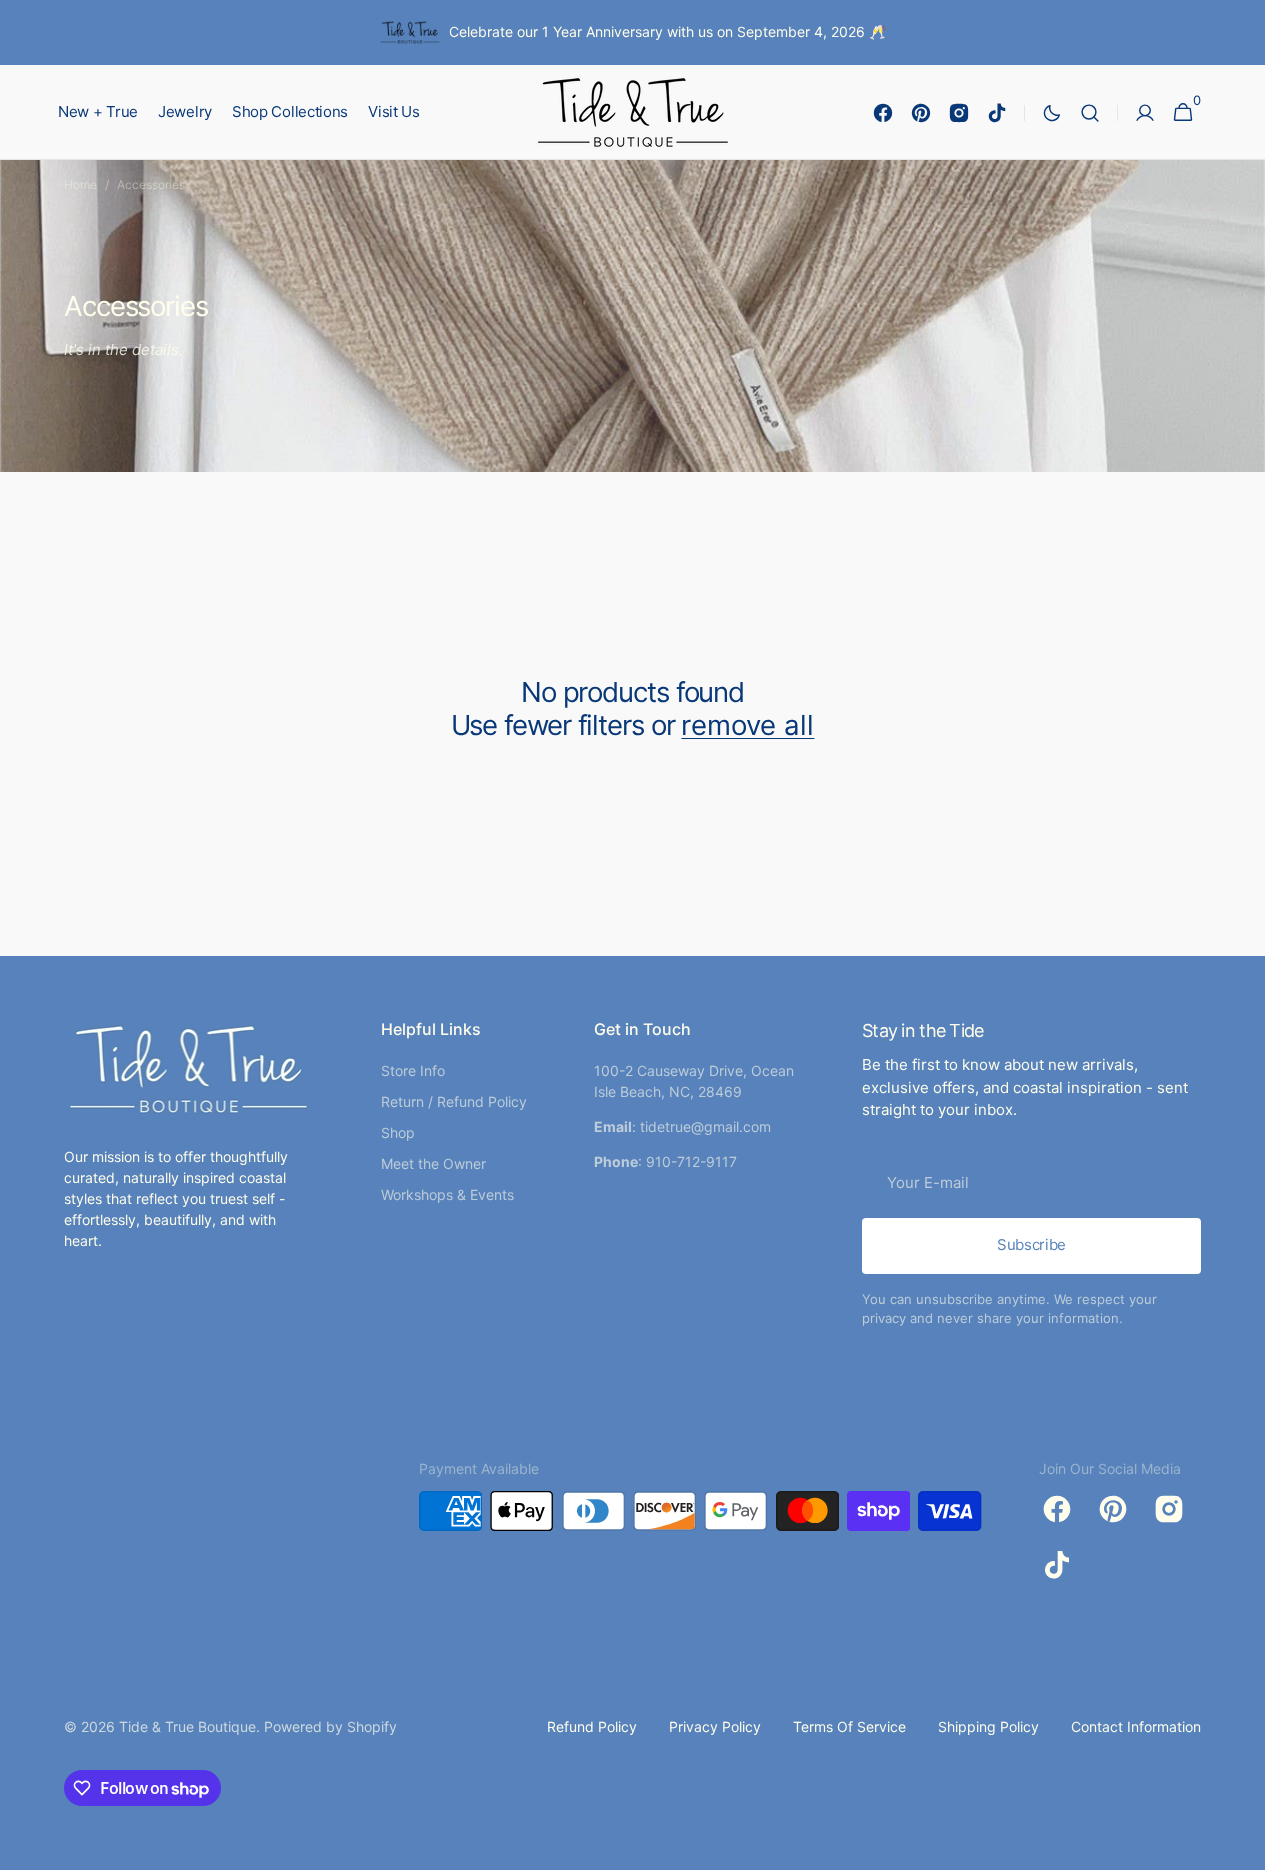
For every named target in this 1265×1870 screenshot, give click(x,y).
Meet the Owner (433, 1163)
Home (80, 184)
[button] (1090, 112)
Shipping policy (988, 1726)
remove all (747, 725)
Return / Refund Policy (454, 1101)
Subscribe (1031, 1244)
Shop (398, 1132)
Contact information (1136, 1726)
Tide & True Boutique (187, 1726)
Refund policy (592, 1726)
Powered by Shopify (330, 1726)
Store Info (413, 1070)
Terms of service (849, 1726)
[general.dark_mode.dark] (1052, 113)
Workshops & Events (447, 1194)
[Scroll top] (1241, 1846)
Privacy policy (715, 1726)
